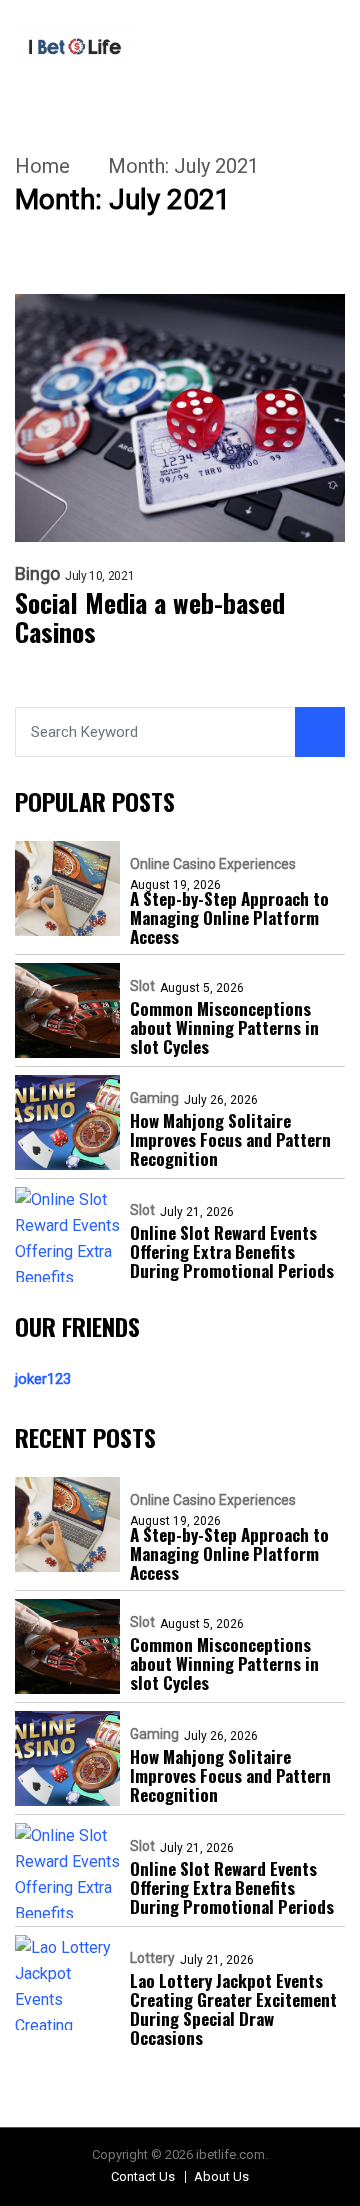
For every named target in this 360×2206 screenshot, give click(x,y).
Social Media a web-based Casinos (150, 618)
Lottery (152, 1958)
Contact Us (143, 2176)
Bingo (37, 574)
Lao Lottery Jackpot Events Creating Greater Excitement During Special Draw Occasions (233, 2009)
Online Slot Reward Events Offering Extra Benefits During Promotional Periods (232, 1251)
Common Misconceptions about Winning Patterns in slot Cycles (224, 1027)
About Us (221, 2176)
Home (42, 166)
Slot (142, 986)
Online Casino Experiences (213, 864)
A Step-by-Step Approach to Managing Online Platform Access (229, 917)
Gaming (154, 1098)
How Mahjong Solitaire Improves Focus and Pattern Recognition (230, 1139)
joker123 (43, 1379)
